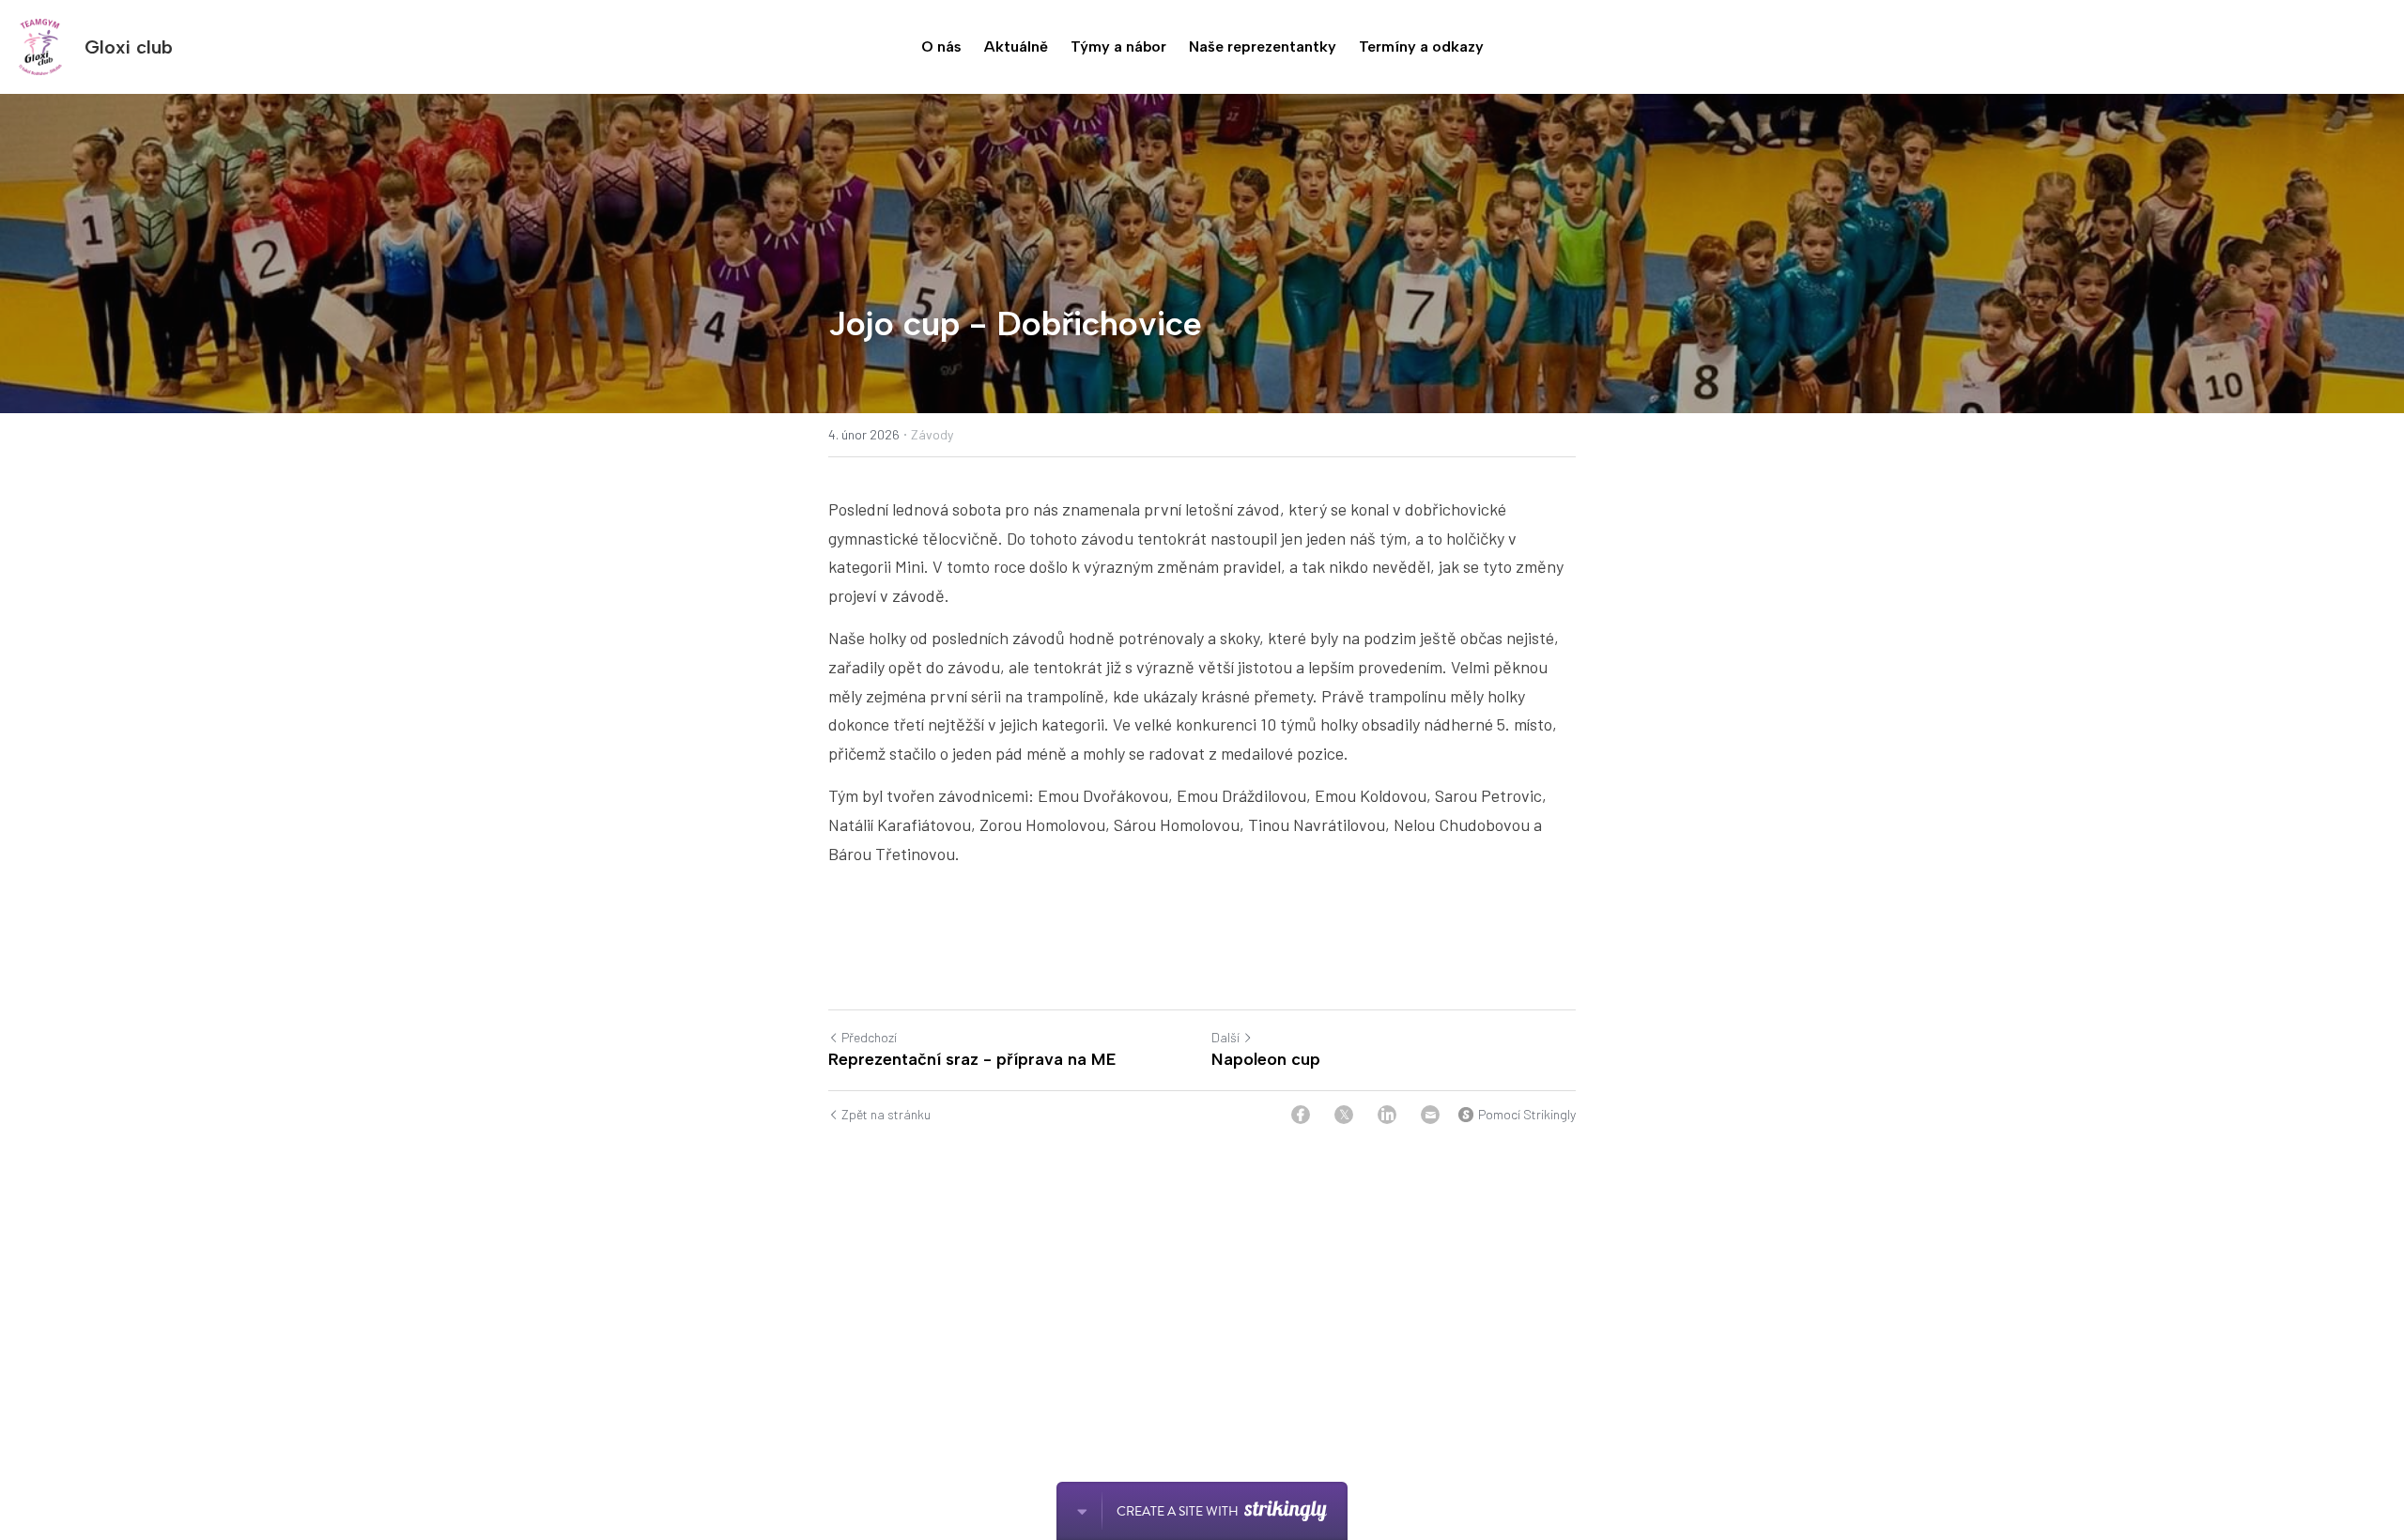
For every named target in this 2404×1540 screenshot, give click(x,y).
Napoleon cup (1266, 1059)
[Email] (1430, 1115)
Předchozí (869, 1037)
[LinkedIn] (1387, 1115)
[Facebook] (1301, 1115)
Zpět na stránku (886, 1114)
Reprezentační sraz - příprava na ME (972, 1059)
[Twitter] (1344, 1115)
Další (1225, 1037)
